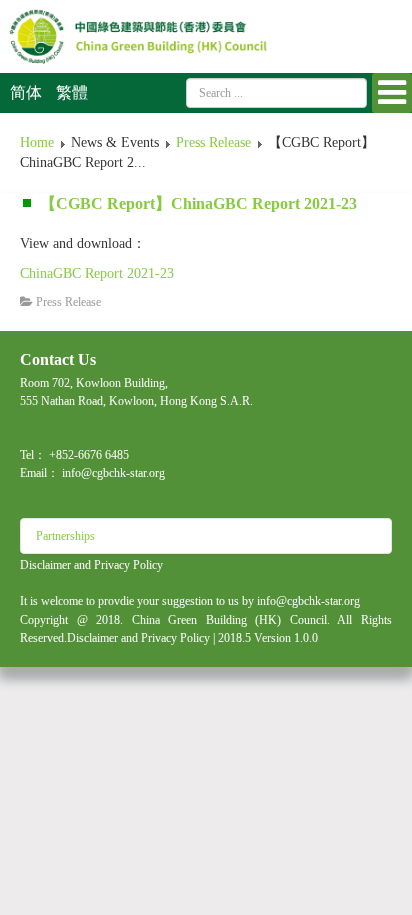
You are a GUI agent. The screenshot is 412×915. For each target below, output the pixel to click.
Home (37, 142)
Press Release (213, 142)
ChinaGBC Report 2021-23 (97, 273)
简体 (28, 92)
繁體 (72, 92)
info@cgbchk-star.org (113, 473)
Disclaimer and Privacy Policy (91, 565)
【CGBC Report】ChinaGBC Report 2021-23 (198, 203)
